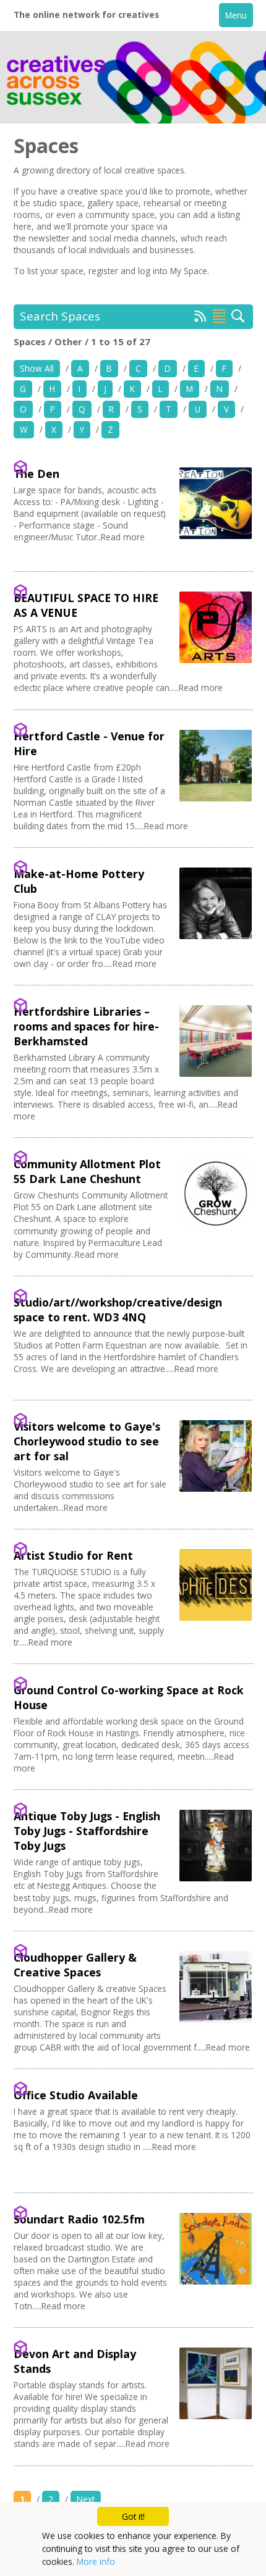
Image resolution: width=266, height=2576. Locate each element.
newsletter (49, 238)
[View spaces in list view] (219, 316)
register (103, 271)
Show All (37, 368)
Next (86, 2499)
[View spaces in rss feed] (200, 319)
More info (96, 2561)
